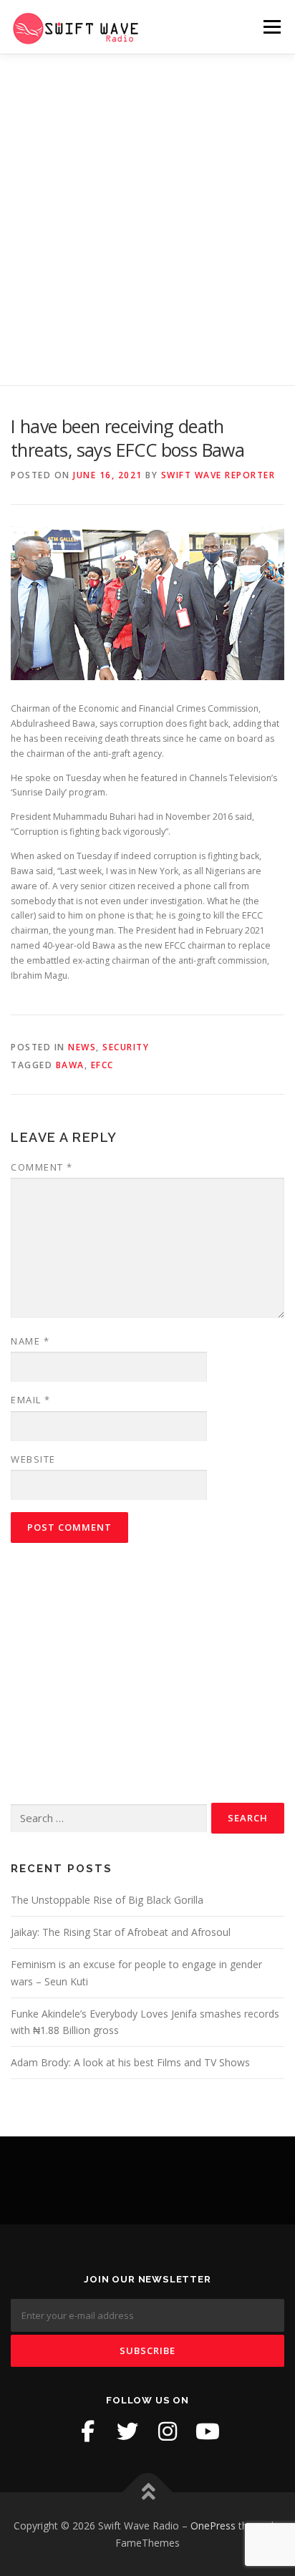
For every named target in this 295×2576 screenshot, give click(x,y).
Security (126, 1047)
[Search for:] (109, 1819)
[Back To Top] (148, 2492)
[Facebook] (87, 2431)
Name (30, 1341)
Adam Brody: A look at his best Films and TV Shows (130, 2062)
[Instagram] (168, 2431)
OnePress (213, 2526)
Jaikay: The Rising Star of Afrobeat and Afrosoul (121, 1932)
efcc (102, 1065)
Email (31, 1400)
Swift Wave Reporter (218, 475)
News (82, 1047)
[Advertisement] (147, 209)
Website (33, 1459)
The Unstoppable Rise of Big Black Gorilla (107, 1900)
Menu (271, 27)
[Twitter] (127, 2431)
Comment (42, 1167)
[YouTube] (208, 2431)
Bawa (70, 1065)
